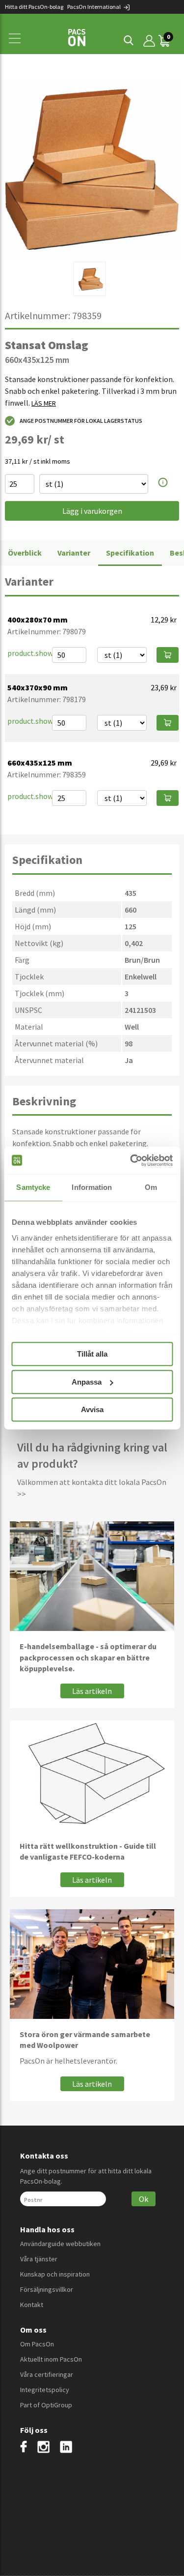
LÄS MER (44, 403)
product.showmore (39, 653)
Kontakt (32, 2305)
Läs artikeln (92, 1691)
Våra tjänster (39, 2259)
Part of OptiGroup (46, 2405)
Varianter (74, 553)
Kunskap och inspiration (55, 2274)
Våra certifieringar (47, 2374)
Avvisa (92, 1409)
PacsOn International (94, 7)
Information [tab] (92, 1187)
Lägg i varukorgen (92, 511)
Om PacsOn (37, 2344)
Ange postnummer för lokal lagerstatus (81, 421)
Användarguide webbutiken (60, 2244)
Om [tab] (151, 1187)
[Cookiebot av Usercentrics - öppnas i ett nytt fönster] (131, 1160)
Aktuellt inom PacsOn (51, 2359)
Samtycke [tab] (33, 1187)
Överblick (25, 553)
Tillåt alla (92, 1354)
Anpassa (87, 1382)
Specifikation (130, 553)
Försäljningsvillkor (47, 2289)
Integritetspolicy (45, 2390)
